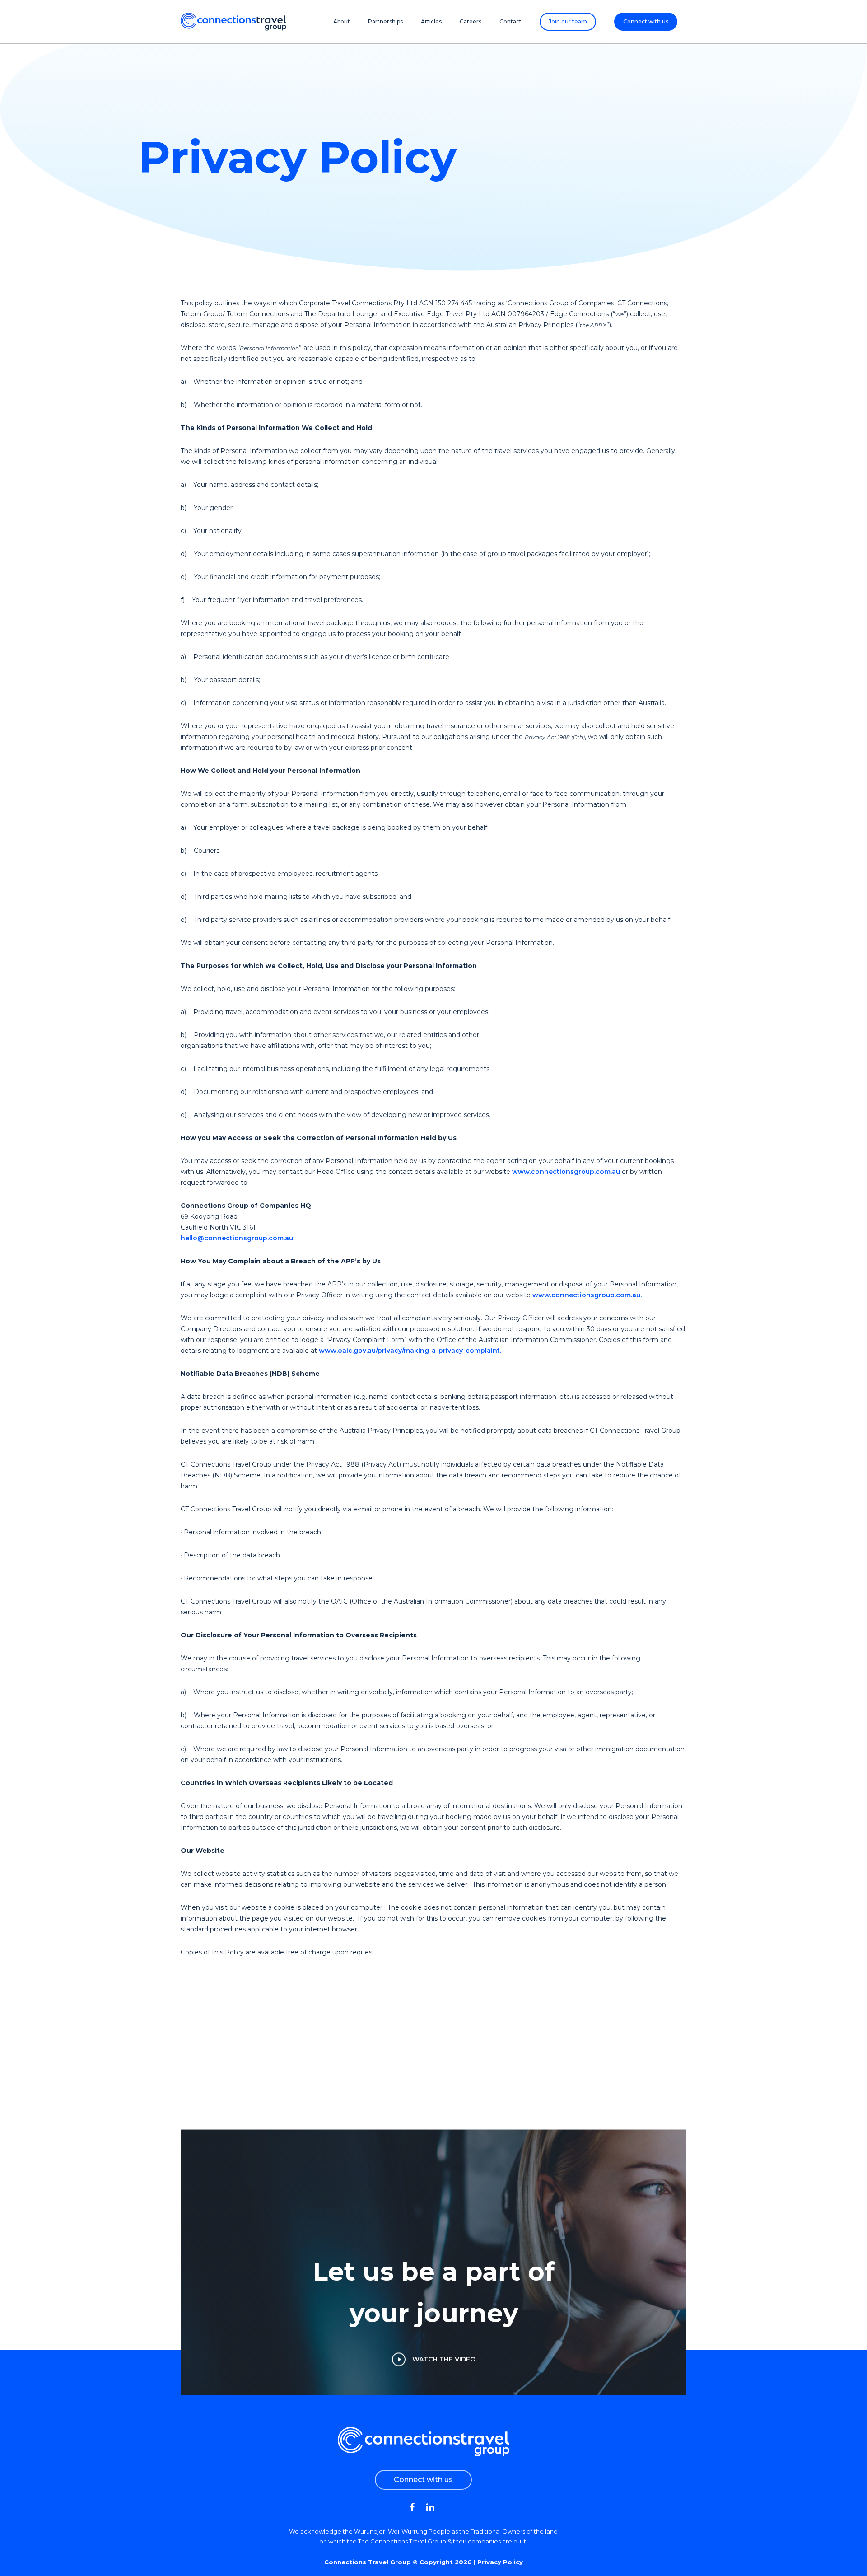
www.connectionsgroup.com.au (566, 1172)
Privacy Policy (500, 2562)
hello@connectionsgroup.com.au (237, 1238)
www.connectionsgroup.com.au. (587, 1295)
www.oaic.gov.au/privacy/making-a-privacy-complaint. (410, 1351)
